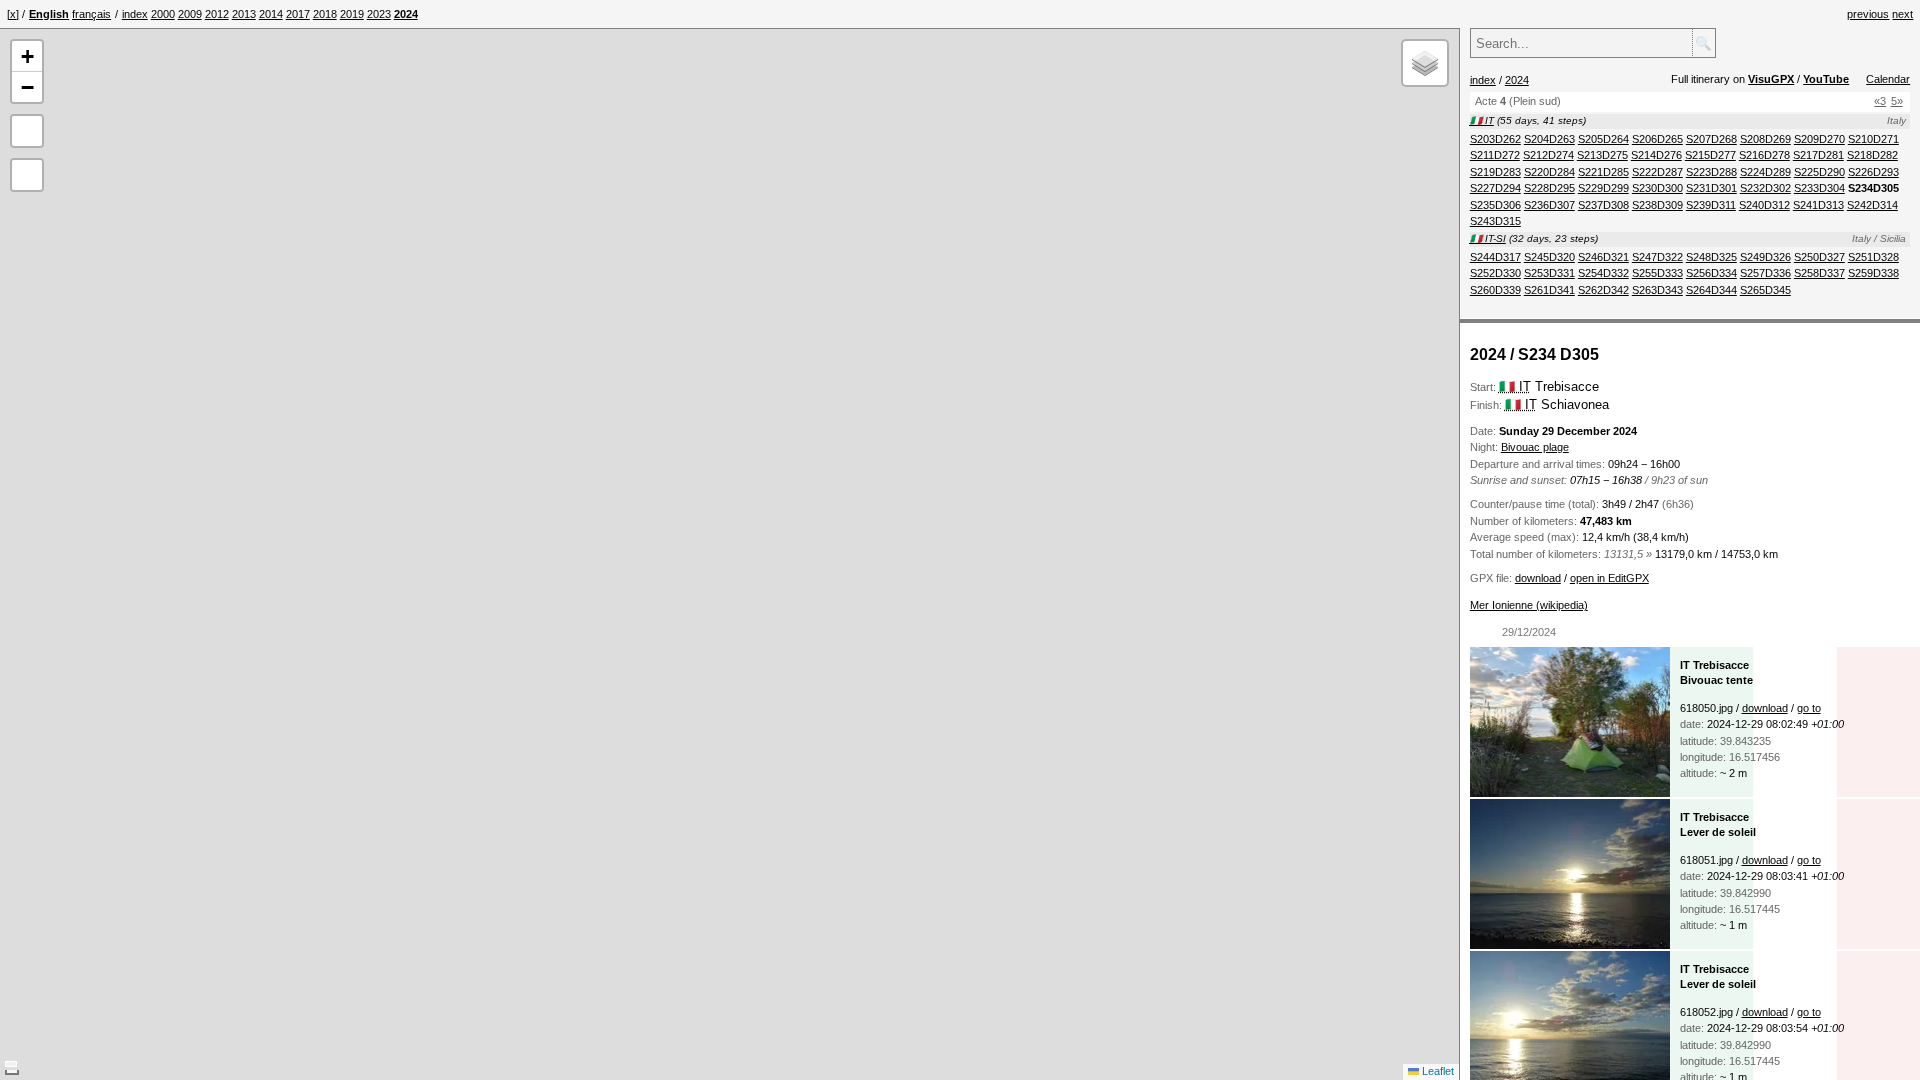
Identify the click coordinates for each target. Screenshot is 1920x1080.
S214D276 (1656, 155)
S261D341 (1549, 290)
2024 (1517, 80)
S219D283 (1495, 172)
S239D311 (1711, 205)
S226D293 (1873, 172)
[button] (27, 56)
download (1538, 578)
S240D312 (1764, 205)
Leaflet (1436, 1071)
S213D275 (1602, 155)
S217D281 (1818, 155)
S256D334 (1711, 273)
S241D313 (1818, 205)
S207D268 (1711, 139)
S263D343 (1657, 290)
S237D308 (1603, 205)
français (91, 14)
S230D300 (1657, 188)
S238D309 (1657, 205)
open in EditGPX (1609, 578)
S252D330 (1495, 273)
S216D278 (1764, 155)
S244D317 (1495, 257)
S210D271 (1873, 139)
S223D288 (1711, 172)
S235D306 (1495, 205)
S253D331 (1549, 273)
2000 (163, 14)
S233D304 (1819, 188)
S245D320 (1549, 257)
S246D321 (1603, 257)
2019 (352, 14)
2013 (244, 14)
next (1902, 14)
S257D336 (1765, 273)
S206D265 (1657, 139)
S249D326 (1765, 257)
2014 (271, 14)
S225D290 (1819, 172)
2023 (379, 14)
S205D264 (1603, 139)
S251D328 (1873, 257)
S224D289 (1765, 172)
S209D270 (1819, 139)
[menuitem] (135, 14)
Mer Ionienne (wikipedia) (1529, 605)
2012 (217, 14)
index (135, 14)
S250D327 (1819, 257)
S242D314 (1872, 205)
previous (1868, 14)
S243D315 (1495, 221)
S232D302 (1765, 188)
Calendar (1888, 79)
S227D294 (1495, 188)
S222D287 (1657, 172)
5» (1897, 101)
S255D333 (1657, 273)
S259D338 (1873, 273)
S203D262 (1495, 139)
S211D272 (1495, 155)
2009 (190, 14)
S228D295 (1549, 188)
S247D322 (1657, 257)
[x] (13, 14)
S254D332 (1603, 273)
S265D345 (1765, 290)
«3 (1880, 101)
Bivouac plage (1535, 447)
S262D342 (1603, 290)
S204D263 (1549, 139)
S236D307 (1549, 205)
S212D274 (1548, 155)
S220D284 (1549, 172)
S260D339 (1495, 290)
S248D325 (1711, 257)
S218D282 (1872, 155)
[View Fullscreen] (27, 131)
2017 (298, 14)
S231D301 (1711, 188)
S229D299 (1603, 188)
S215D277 (1710, 155)
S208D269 (1765, 139)
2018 (325, 14)
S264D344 (1711, 290)
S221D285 (1603, 172)
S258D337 (1819, 273)
